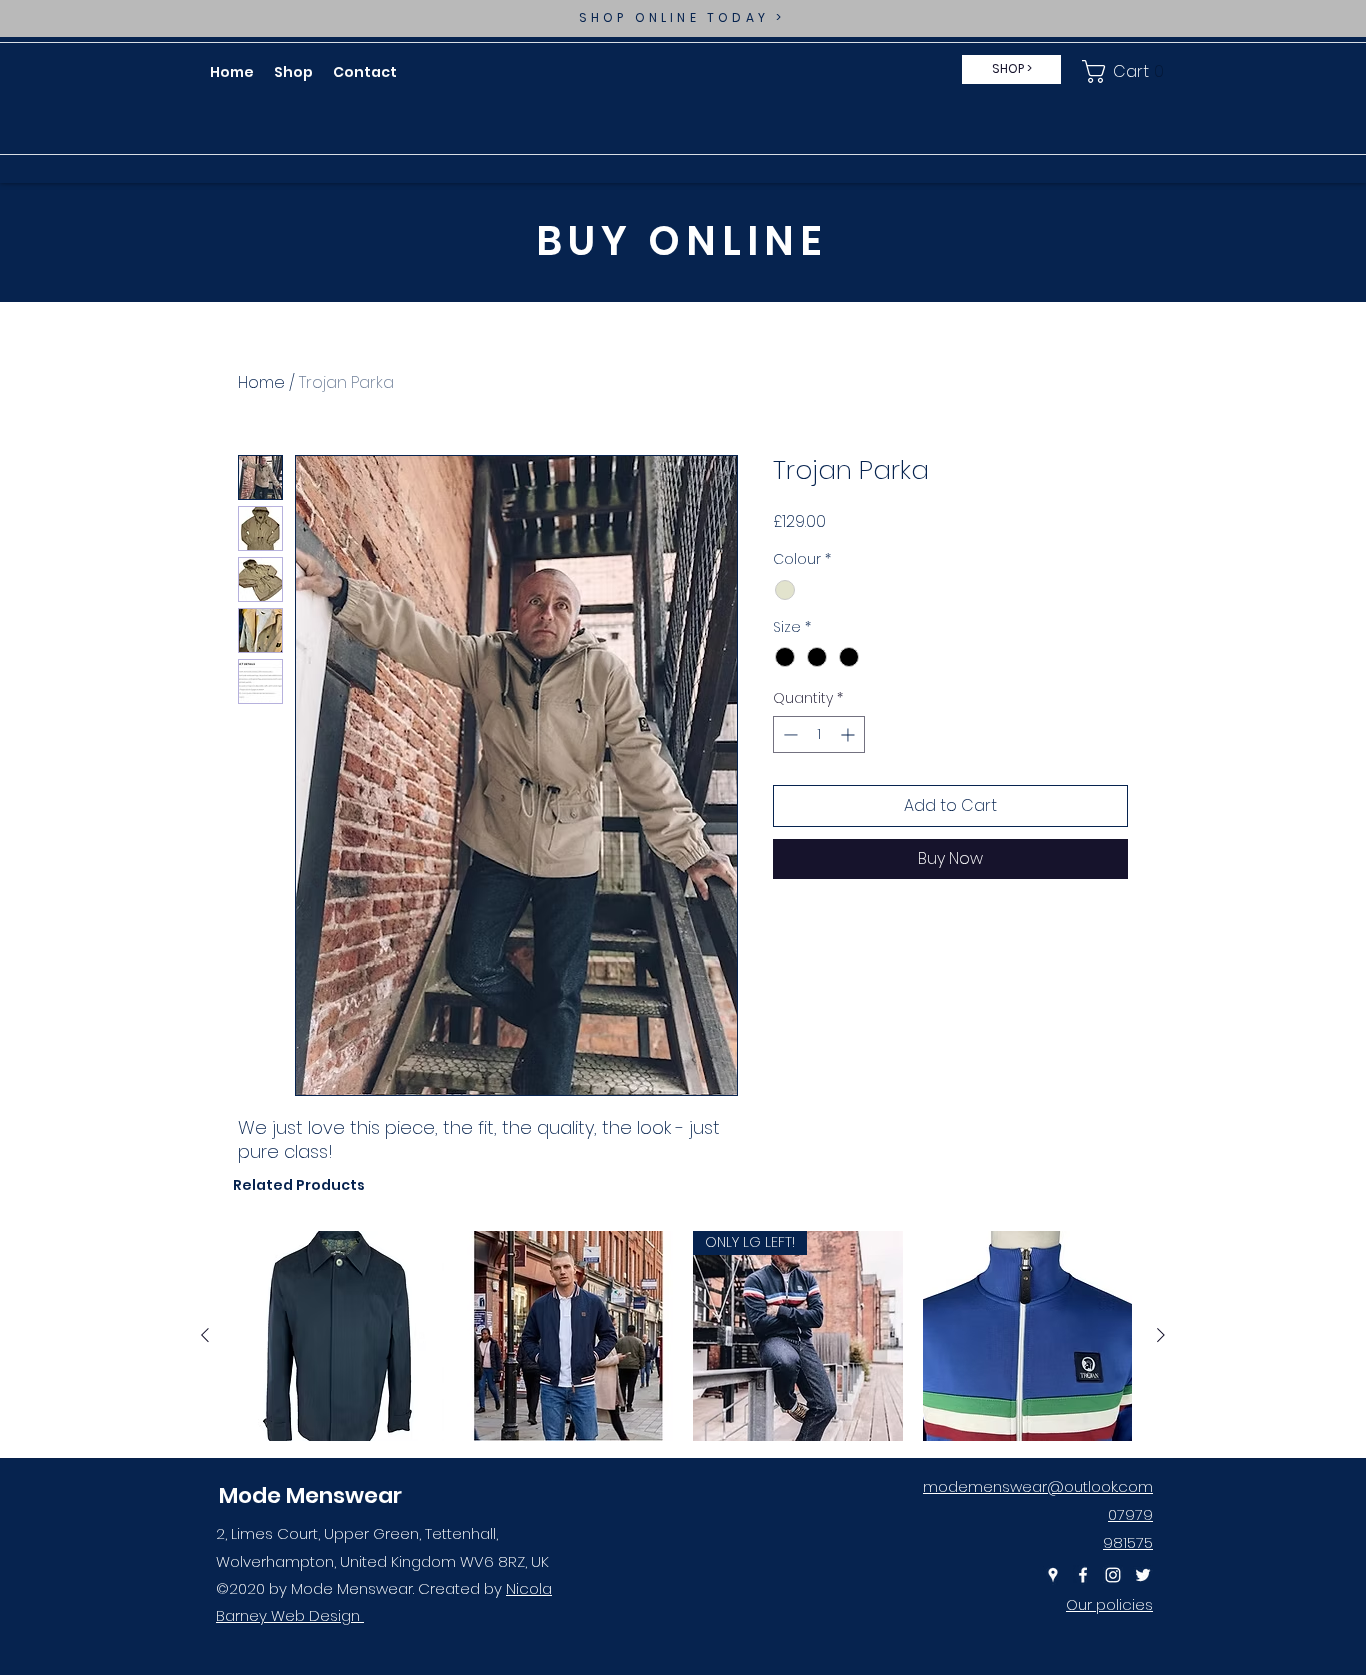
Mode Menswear (310, 1495)
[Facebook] (1083, 1575)
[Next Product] (1161, 1335)
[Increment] (849, 734)
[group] (683, 1336)
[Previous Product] (205, 1335)
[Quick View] (339, 1336)
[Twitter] (1143, 1575)
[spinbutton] (819, 734)
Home (261, 382)
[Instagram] (1113, 1575)
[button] (1127, 71)
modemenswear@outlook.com (1038, 1486)
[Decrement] (788, 734)
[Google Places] (1053, 1575)
